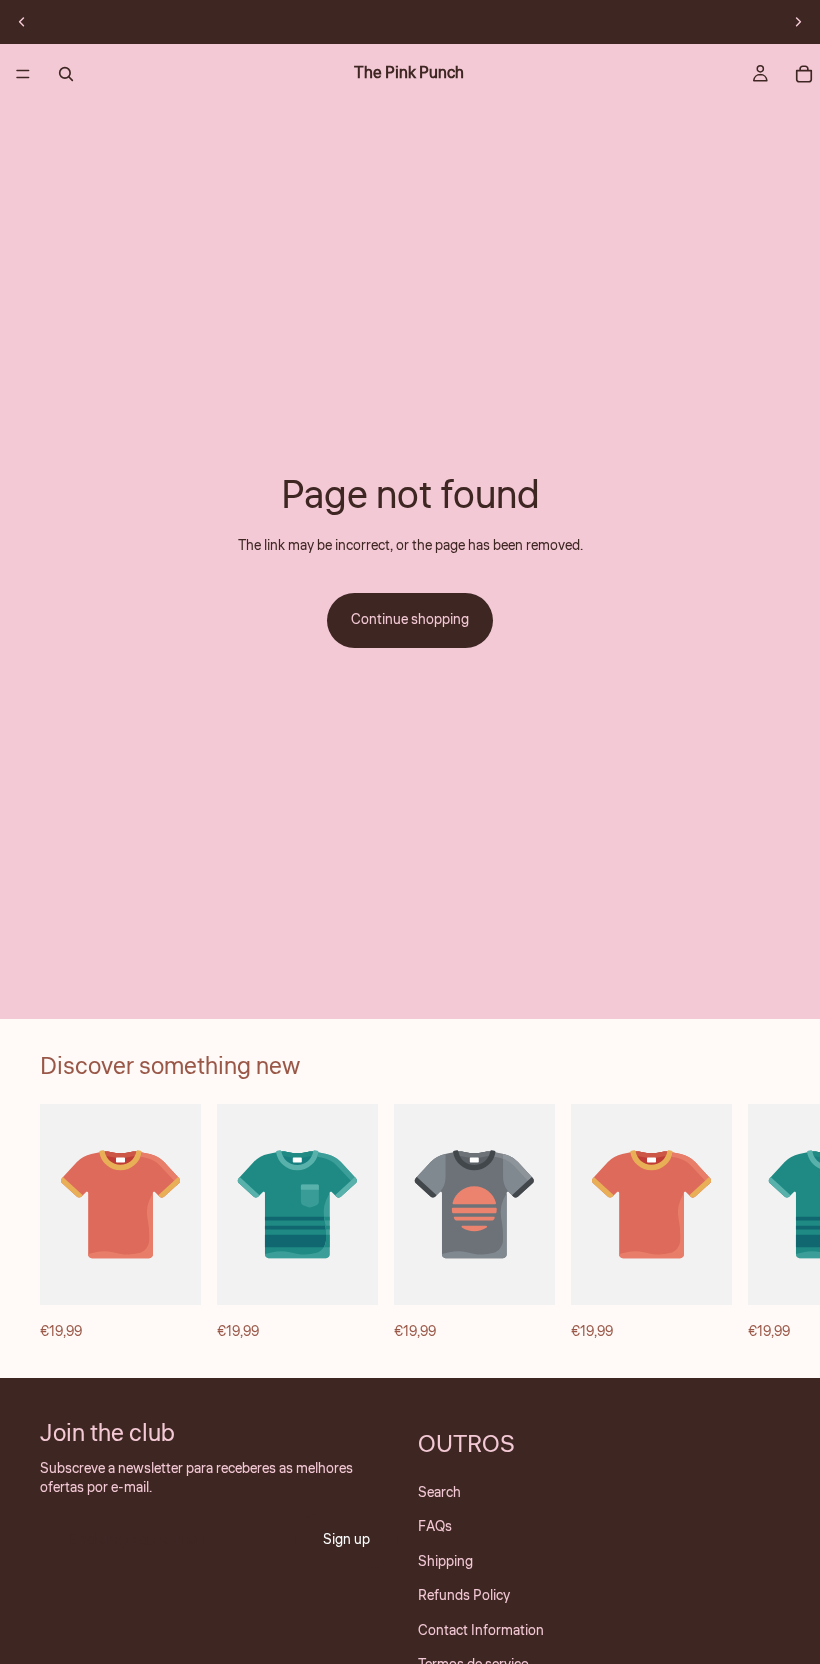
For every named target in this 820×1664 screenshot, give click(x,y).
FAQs (435, 1527)
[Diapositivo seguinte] (798, 22)
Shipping (445, 1561)
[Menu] (23, 74)
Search (439, 1493)
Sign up (346, 1540)
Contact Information (481, 1630)
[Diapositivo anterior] (22, 22)
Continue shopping (410, 620)
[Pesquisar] (66, 74)
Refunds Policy (464, 1596)
